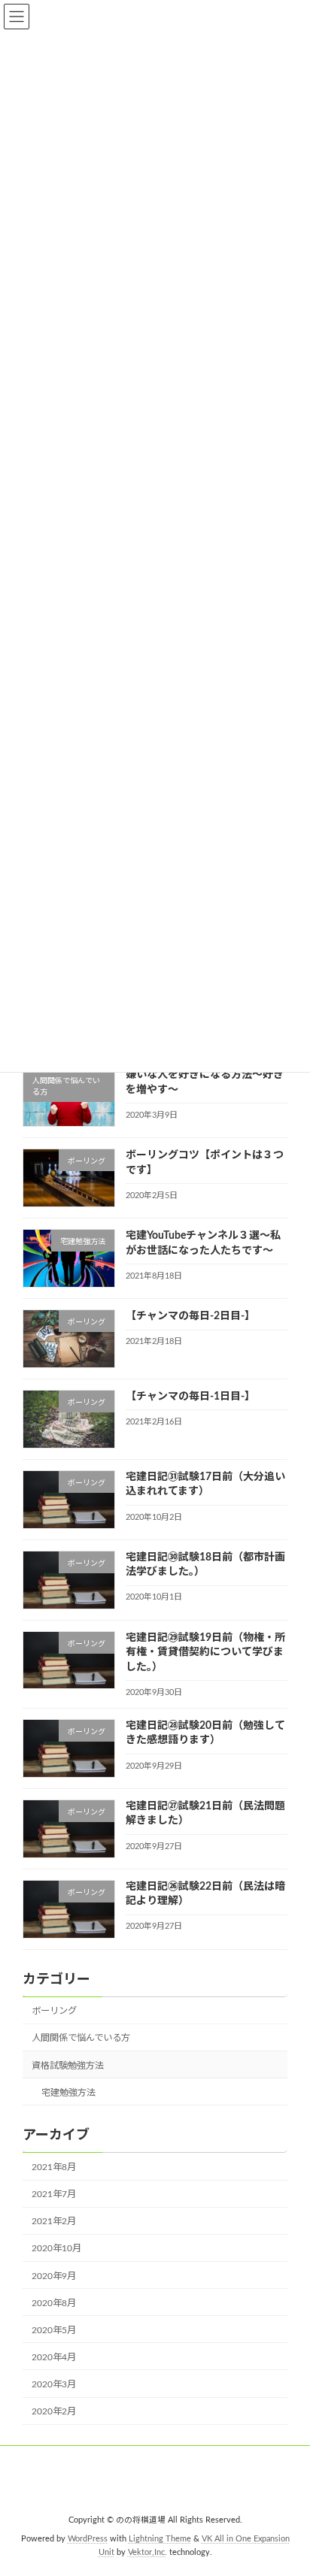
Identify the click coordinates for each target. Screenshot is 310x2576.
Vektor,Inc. (147, 2553)
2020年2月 (54, 2411)
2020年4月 (54, 2357)
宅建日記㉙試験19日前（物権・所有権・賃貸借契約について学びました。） (205, 1652)
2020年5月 (54, 2329)
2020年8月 (54, 2302)
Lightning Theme (160, 2539)
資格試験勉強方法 (68, 2065)
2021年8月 (54, 2167)
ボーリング (54, 2011)
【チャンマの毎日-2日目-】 (190, 1316)
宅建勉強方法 (68, 2092)
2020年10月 (56, 2248)
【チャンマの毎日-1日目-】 (190, 1396)
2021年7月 (54, 2194)
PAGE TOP (287, 2482)
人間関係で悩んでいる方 (81, 2038)
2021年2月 (54, 2221)
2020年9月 (54, 2275)
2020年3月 (54, 2384)
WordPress (88, 2539)
